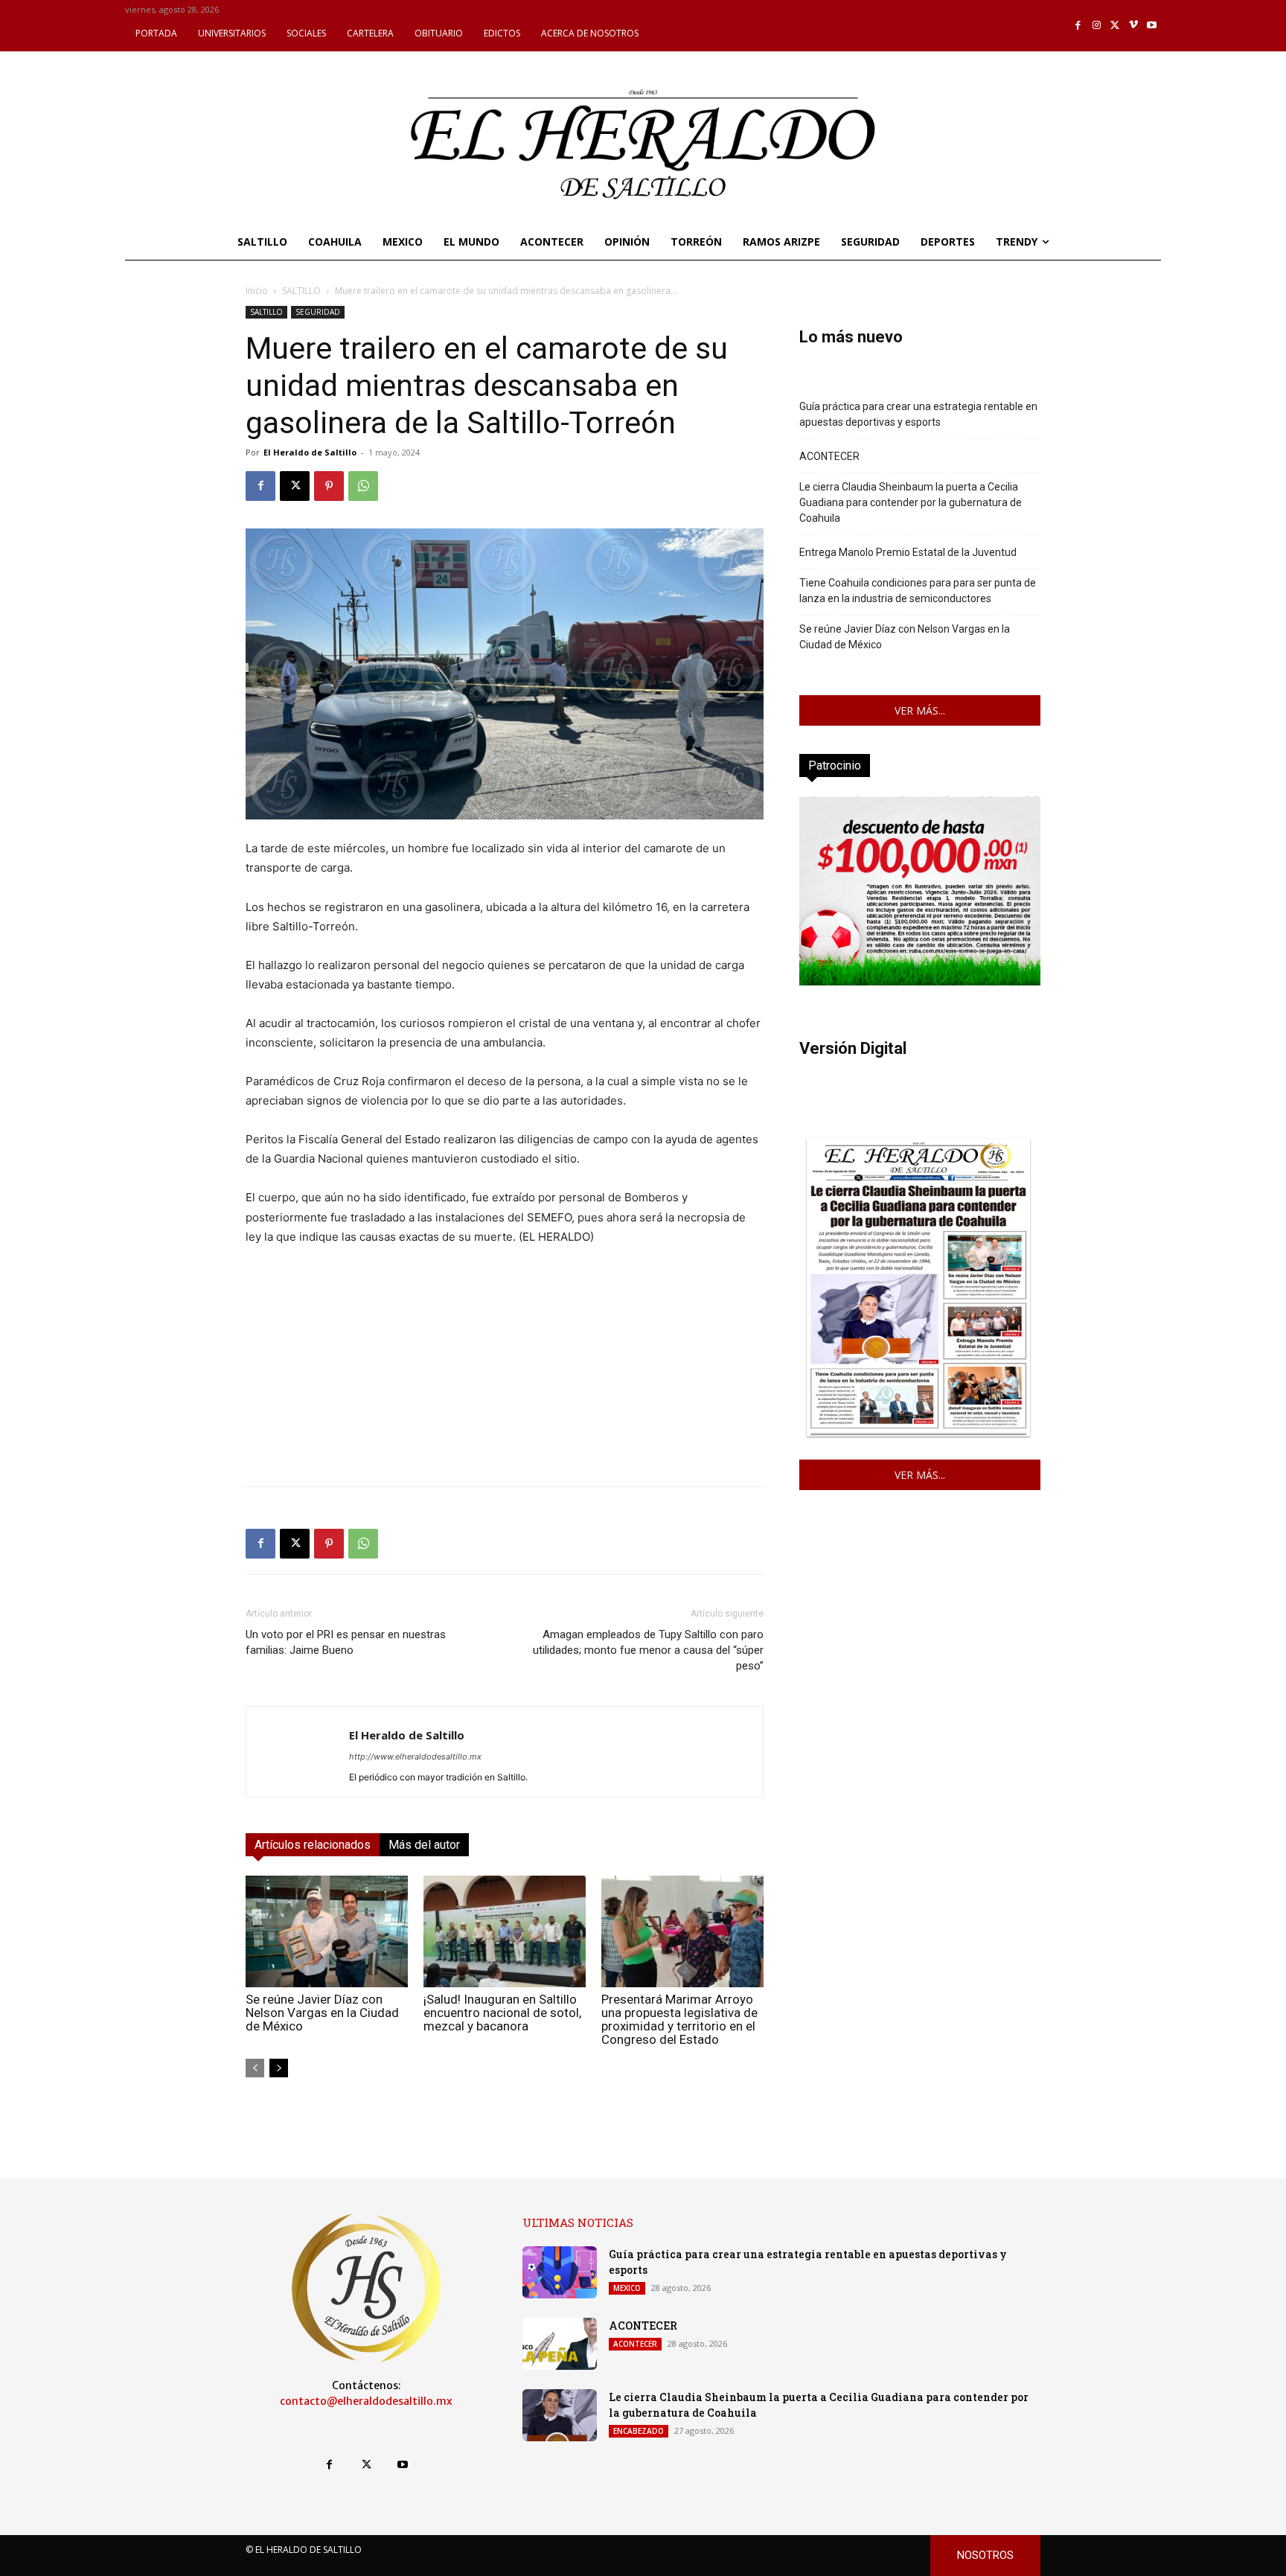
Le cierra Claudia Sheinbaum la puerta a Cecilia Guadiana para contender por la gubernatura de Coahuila (911, 502)
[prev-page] (255, 2068)
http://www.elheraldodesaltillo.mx (415, 1757)
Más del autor (424, 1845)
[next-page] (279, 2068)
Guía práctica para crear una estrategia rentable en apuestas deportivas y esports (918, 414)
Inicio (257, 291)
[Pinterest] (329, 486)
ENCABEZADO (639, 2431)
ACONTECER (829, 456)
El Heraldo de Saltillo (310, 452)
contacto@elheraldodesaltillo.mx (366, 2401)
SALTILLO (301, 291)
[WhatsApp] (363, 486)
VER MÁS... (920, 710)
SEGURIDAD (318, 312)
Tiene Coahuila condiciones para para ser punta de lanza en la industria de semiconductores (918, 591)
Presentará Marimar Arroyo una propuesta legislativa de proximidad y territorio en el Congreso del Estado (679, 2019)
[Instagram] (1097, 26)
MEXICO (627, 2288)
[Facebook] (1079, 26)
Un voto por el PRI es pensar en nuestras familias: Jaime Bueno (346, 1642)
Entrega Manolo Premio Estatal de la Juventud (908, 552)
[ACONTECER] (560, 2344)
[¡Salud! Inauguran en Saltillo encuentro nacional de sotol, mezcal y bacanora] (505, 1931)
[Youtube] (1152, 26)
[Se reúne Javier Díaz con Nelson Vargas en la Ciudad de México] (327, 1931)
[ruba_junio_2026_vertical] (920, 981)
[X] (1115, 26)
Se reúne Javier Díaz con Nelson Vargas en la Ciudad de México (322, 2013)
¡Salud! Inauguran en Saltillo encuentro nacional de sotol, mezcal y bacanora (502, 2013)
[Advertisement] (505, 1370)
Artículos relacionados (313, 1845)
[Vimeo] (1134, 26)
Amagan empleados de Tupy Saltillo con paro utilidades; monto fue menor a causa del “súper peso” (648, 1650)
